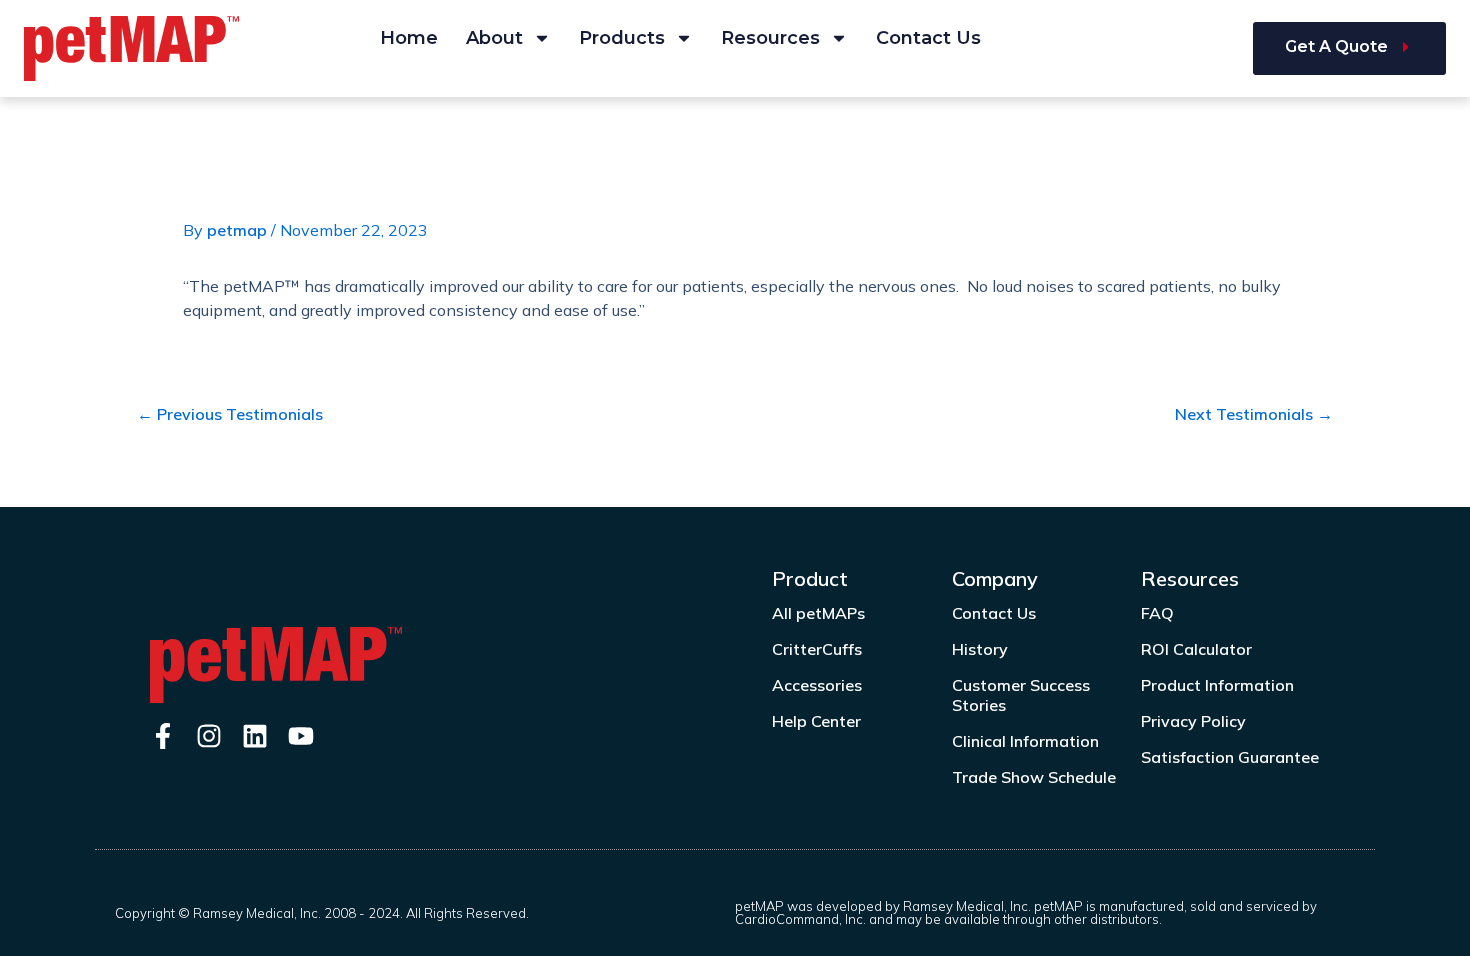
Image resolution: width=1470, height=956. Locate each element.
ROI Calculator (1196, 649)
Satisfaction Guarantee (1230, 757)
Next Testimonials (1254, 414)
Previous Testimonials (230, 414)
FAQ (1157, 613)
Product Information (1217, 685)
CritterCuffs (817, 649)
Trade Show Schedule (1034, 777)
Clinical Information (1025, 741)
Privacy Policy (1193, 721)
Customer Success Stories (1021, 695)
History (980, 649)
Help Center (816, 721)
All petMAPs (818, 613)
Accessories (817, 685)
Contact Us (928, 38)
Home (409, 38)
